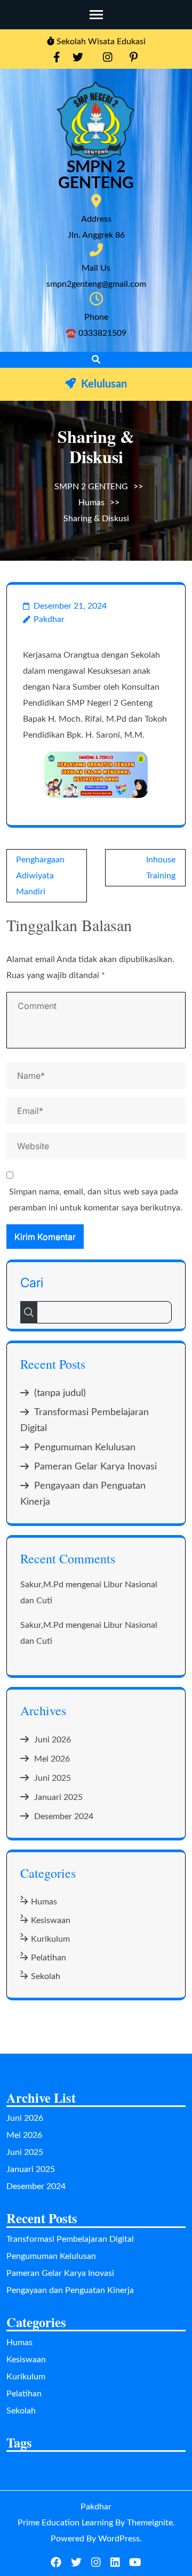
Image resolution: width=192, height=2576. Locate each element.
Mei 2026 (52, 1759)
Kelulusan (104, 384)
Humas (91, 503)
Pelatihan (49, 1958)
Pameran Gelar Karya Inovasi (95, 1467)
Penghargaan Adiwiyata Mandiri (40, 876)
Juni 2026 (53, 1740)
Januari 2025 (58, 1797)
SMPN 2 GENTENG (96, 175)
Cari (32, 1283)
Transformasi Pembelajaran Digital (70, 2239)
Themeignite (150, 2523)
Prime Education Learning (65, 2523)
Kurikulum (50, 1939)
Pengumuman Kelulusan (85, 1448)
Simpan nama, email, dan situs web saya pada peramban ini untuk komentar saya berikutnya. (96, 1200)
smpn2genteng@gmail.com (96, 284)
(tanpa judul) (60, 1393)
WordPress (119, 2539)
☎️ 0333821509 (96, 333)
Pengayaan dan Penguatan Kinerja (70, 2290)
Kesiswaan (51, 1920)
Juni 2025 (53, 1778)
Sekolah (46, 1976)
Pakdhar (49, 619)
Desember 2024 (64, 1816)
